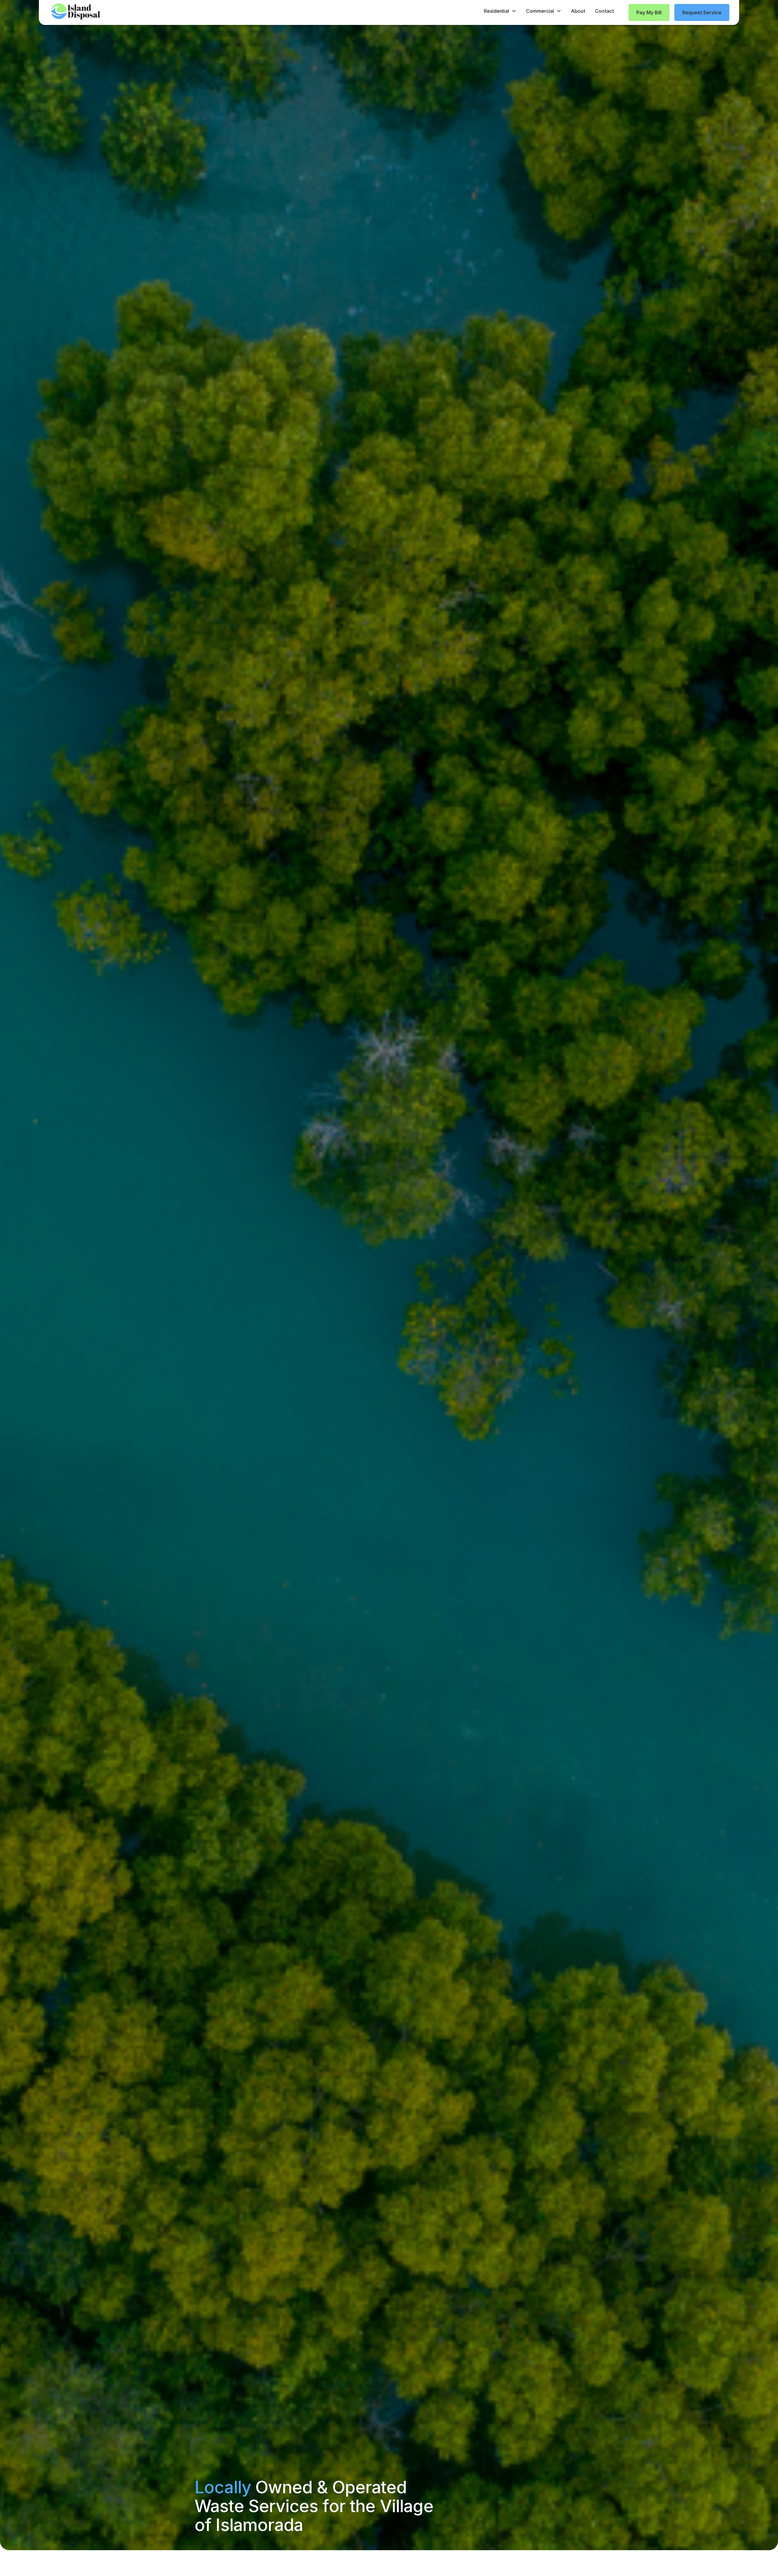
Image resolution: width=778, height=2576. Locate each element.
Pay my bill (649, 12)
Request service (702, 12)
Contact (604, 11)
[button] (500, 11)
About (578, 11)
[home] (76, 11)
